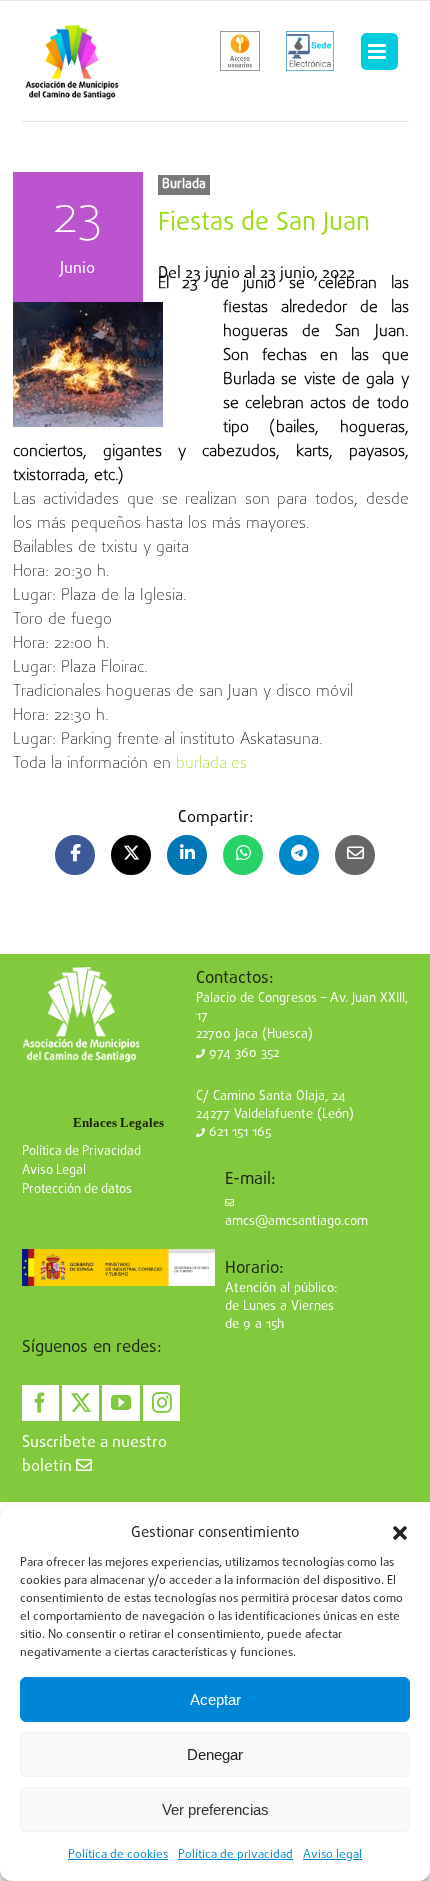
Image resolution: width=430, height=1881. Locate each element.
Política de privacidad (235, 1855)
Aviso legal (332, 1855)
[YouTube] (120, 1403)
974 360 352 (242, 1053)
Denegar (215, 1754)
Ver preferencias (215, 1809)
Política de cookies (118, 1855)
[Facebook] (40, 1403)
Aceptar (215, 1699)
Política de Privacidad (81, 1151)
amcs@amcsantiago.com (296, 1221)
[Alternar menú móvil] (379, 52)
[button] (400, 1533)
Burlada (184, 184)
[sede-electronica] (310, 51)
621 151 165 (238, 1132)
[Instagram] (161, 1403)
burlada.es (211, 764)
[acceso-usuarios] (240, 51)
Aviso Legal (54, 1170)
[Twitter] (80, 1403)
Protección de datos (77, 1189)
